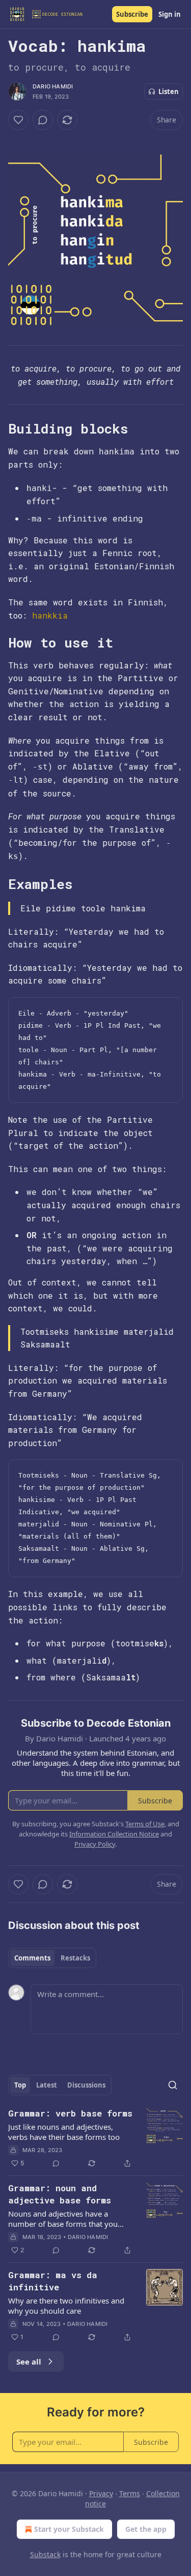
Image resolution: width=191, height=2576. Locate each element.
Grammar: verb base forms (70, 2113)
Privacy (101, 2493)
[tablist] (52, 1958)
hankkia (50, 615)
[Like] (18, 120)
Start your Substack (69, 2529)
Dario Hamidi (53, 86)
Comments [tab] (32, 1958)
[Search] (173, 2085)
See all (29, 2362)
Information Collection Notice (114, 1834)
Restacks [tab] (75, 1958)
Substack (45, 2554)
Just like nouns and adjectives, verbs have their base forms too (64, 2132)
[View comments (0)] (43, 120)
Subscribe (132, 14)
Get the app (146, 2529)
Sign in (170, 14)
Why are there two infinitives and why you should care (66, 2306)
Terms (130, 2493)
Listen (169, 91)
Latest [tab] (47, 2085)
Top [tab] (20, 2085)
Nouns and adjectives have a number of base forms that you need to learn (63, 2219)
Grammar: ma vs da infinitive (53, 2281)
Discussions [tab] (86, 2085)
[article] (95, 2138)
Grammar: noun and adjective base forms (60, 2194)
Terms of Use (145, 1824)
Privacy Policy (95, 1844)
